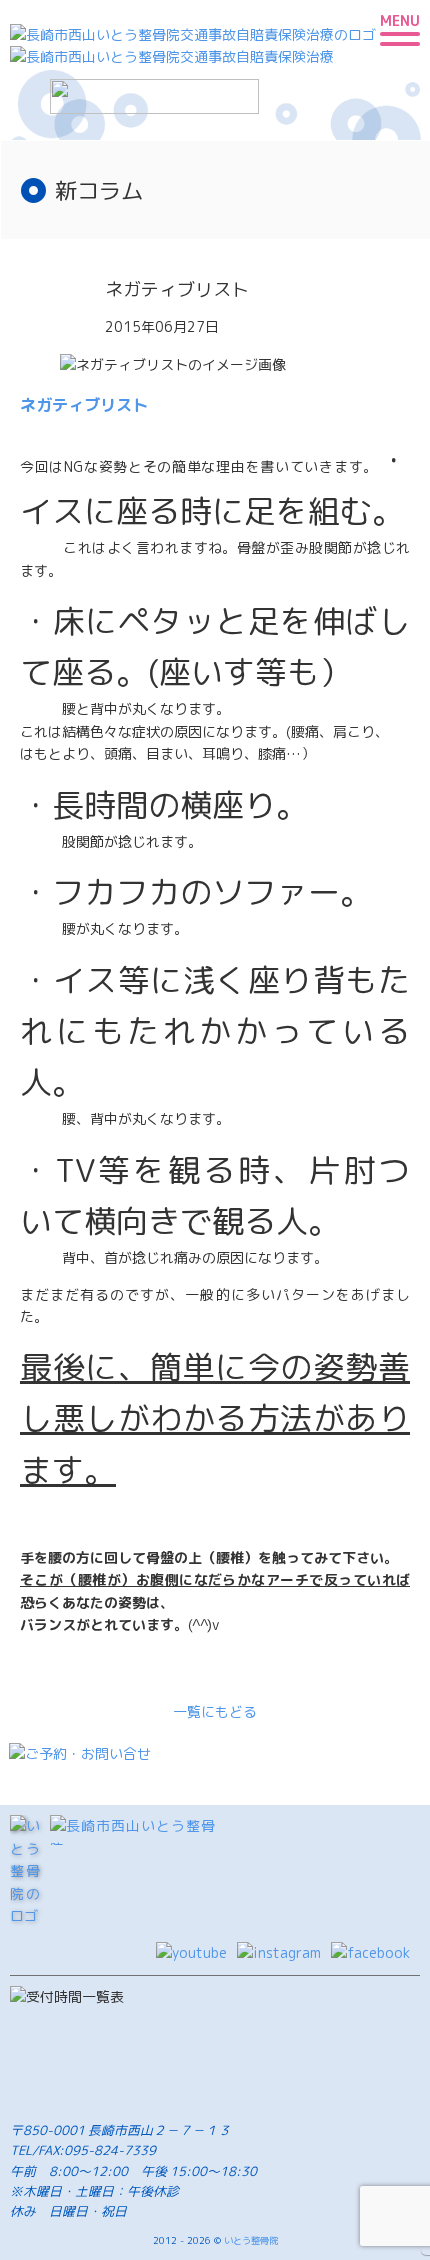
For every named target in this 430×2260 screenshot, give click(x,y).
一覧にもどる (215, 1711)
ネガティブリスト (84, 404)
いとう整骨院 (251, 2240)
